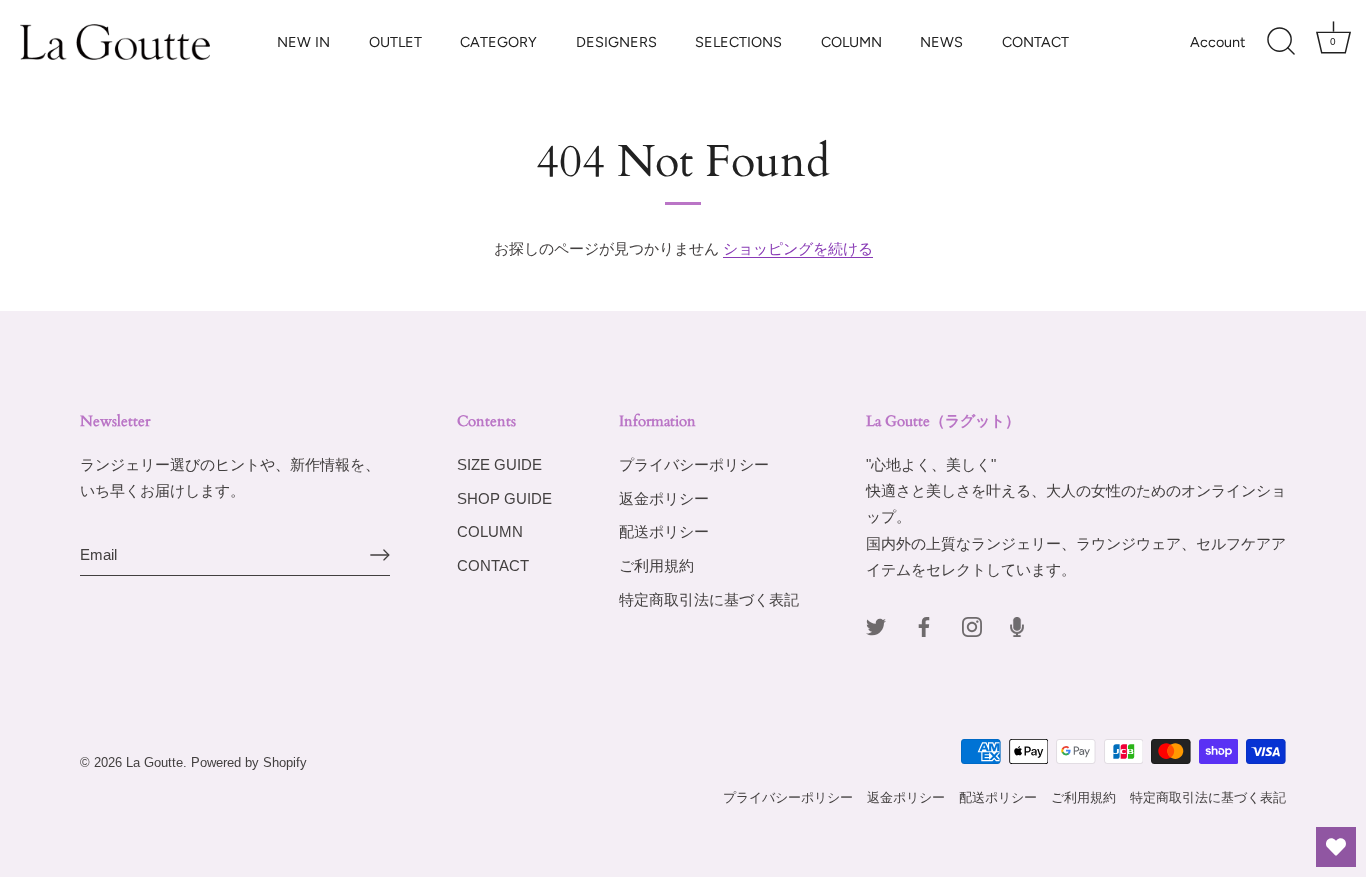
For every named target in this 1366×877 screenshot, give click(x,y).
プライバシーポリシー (694, 464)
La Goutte (154, 762)
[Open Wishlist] (1336, 847)
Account (1217, 42)
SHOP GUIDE (504, 498)
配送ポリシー (664, 531)
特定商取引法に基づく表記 (709, 599)
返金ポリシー (664, 498)
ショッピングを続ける (798, 248)
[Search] (1281, 42)
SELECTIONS (738, 42)
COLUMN (851, 42)
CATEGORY (498, 42)
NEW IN (303, 42)
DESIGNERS (616, 42)
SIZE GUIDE (499, 464)
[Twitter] (876, 625)
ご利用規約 (656, 565)
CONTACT (1035, 42)
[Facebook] (924, 625)
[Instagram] (972, 625)
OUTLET (395, 42)
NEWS (941, 42)
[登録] (380, 555)
